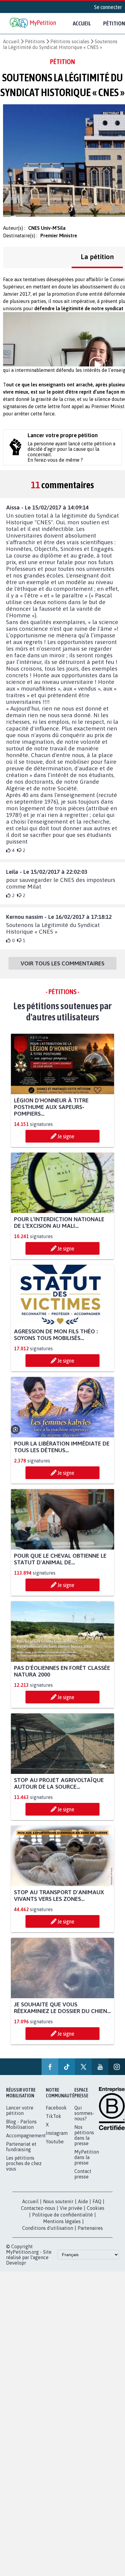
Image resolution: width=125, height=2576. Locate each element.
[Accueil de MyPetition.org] (33, 23)
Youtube (55, 2142)
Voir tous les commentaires (62, 963)
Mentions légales (62, 2221)
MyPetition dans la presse (87, 2157)
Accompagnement (26, 2135)
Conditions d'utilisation (48, 2228)
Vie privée (71, 2208)
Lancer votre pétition (20, 2110)
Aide (83, 2201)
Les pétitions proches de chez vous (24, 2163)
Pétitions (35, 41)
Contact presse (83, 2174)
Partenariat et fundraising (21, 2147)
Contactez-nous (38, 2208)
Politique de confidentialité (62, 2215)
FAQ (97, 2201)
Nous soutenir (58, 2201)
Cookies (96, 2208)
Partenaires (90, 2228)
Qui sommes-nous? (84, 2113)
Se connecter (108, 7)
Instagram (57, 2133)
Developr (16, 2263)
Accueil (82, 23)
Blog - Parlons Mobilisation (21, 2124)
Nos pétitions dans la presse (84, 2135)
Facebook (56, 2108)
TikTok (54, 2116)
